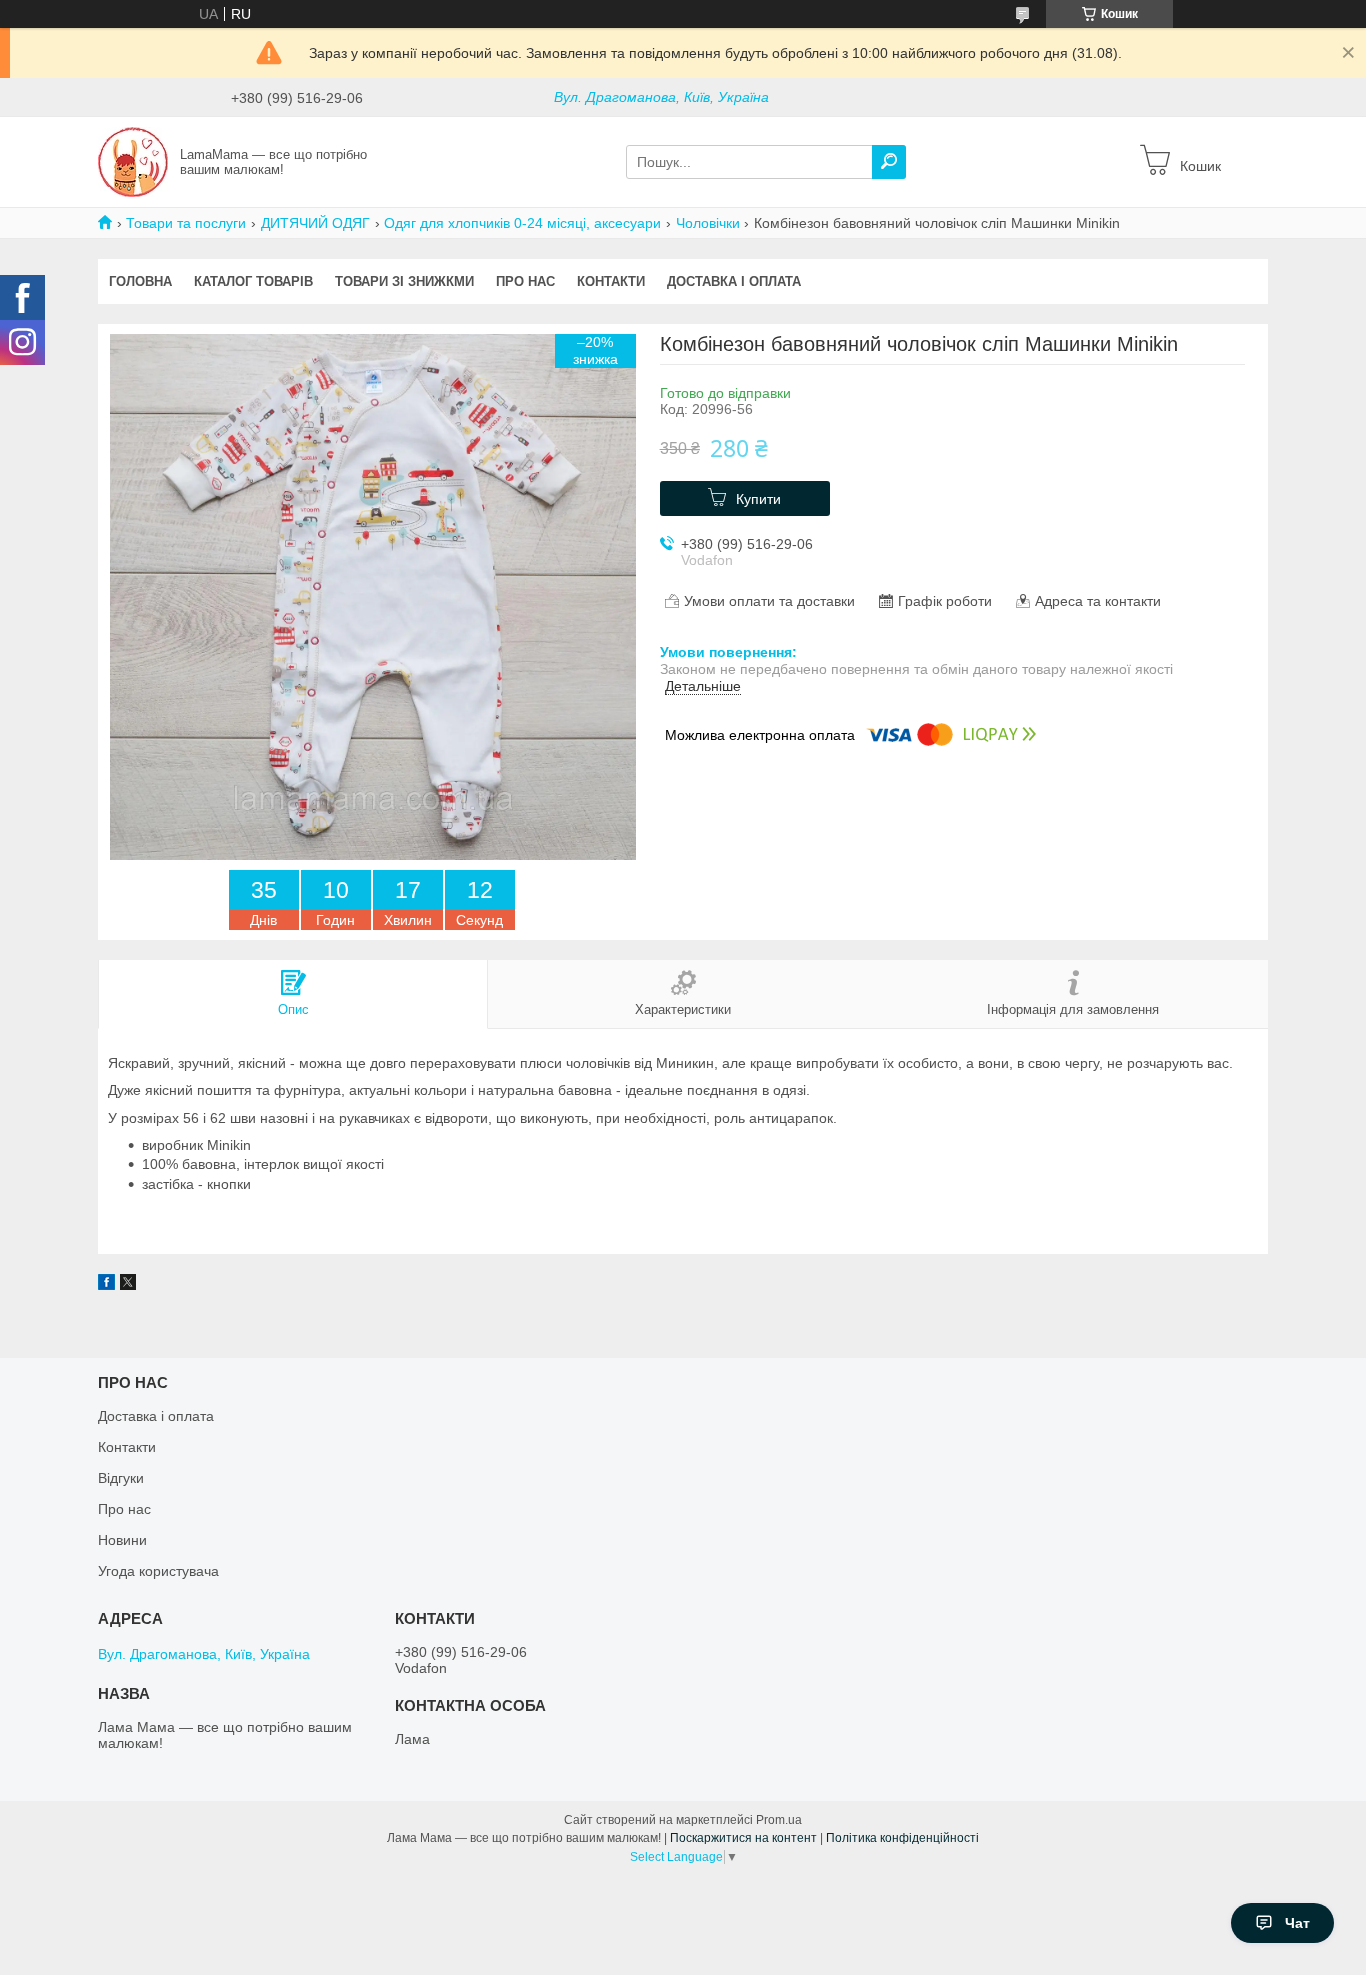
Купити (758, 499)
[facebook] (106, 1285)
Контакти (611, 281)
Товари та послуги (186, 223)
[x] (128, 1285)
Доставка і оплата (734, 281)
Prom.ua (779, 1820)
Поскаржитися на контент (743, 1838)
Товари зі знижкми (404, 281)
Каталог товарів (253, 281)
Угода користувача (158, 1571)
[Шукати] (889, 162)
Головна (140, 281)
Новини (122, 1540)
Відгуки (121, 1478)
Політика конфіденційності (902, 1838)
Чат (1297, 1923)
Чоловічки (708, 223)
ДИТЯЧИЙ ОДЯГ (315, 223)
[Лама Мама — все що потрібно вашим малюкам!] (133, 161)
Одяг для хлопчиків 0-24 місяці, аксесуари (522, 223)
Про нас (525, 281)
